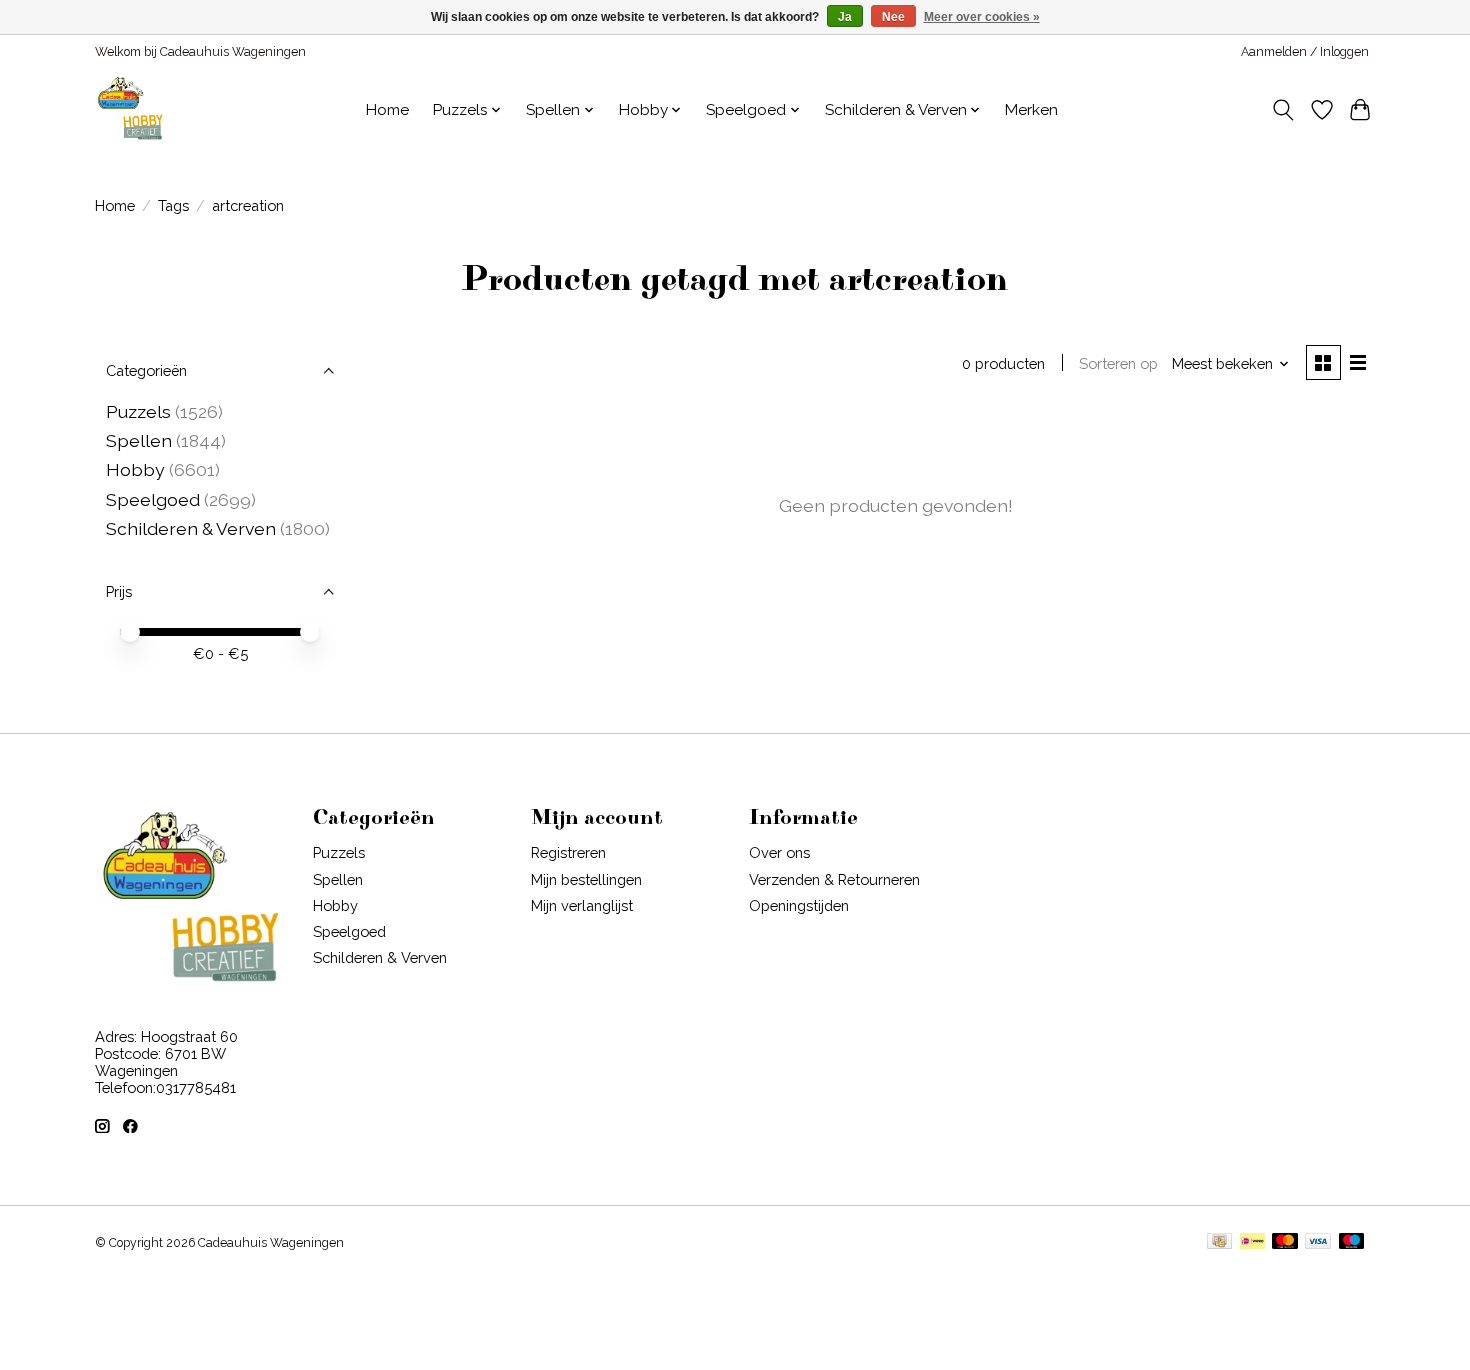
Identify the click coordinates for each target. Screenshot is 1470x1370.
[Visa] (1318, 1242)
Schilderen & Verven (191, 528)
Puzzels (138, 411)
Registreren (568, 852)
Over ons (779, 852)
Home (387, 110)
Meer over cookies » (982, 17)
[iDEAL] (1252, 1242)
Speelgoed (155, 499)
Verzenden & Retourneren (834, 879)
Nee (893, 17)
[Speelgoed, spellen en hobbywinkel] (130, 110)
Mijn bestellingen (586, 879)
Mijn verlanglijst (582, 905)
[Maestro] (1352, 1242)
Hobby (135, 469)
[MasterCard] (1285, 1242)
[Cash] (1219, 1242)
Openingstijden (799, 905)
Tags (173, 205)
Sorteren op (1118, 363)
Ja (845, 17)
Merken (1031, 110)
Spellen (139, 440)
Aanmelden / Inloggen (1305, 52)
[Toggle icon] (1283, 110)
